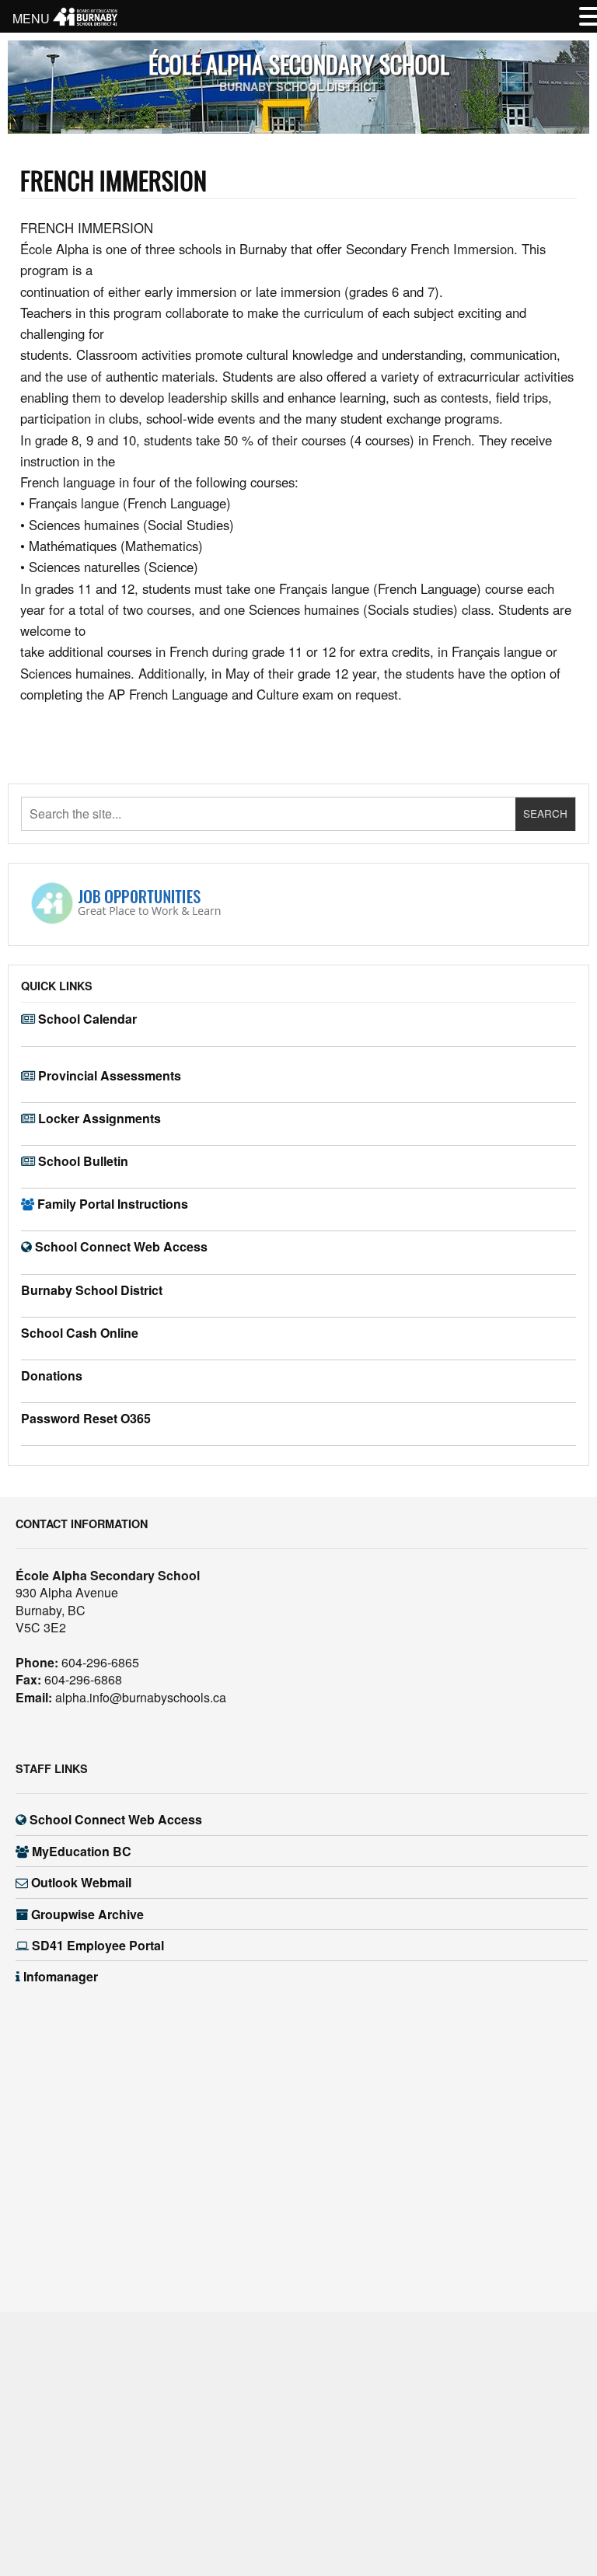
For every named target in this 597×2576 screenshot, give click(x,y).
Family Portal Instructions (113, 1204)
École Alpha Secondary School (299, 64)
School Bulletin (83, 1161)
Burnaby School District (92, 1290)
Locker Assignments (99, 1118)
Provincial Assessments (110, 1075)
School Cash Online (80, 1333)
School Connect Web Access (121, 1246)
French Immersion (113, 180)
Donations (52, 1375)
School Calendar (87, 1019)
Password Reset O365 (86, 1418)
